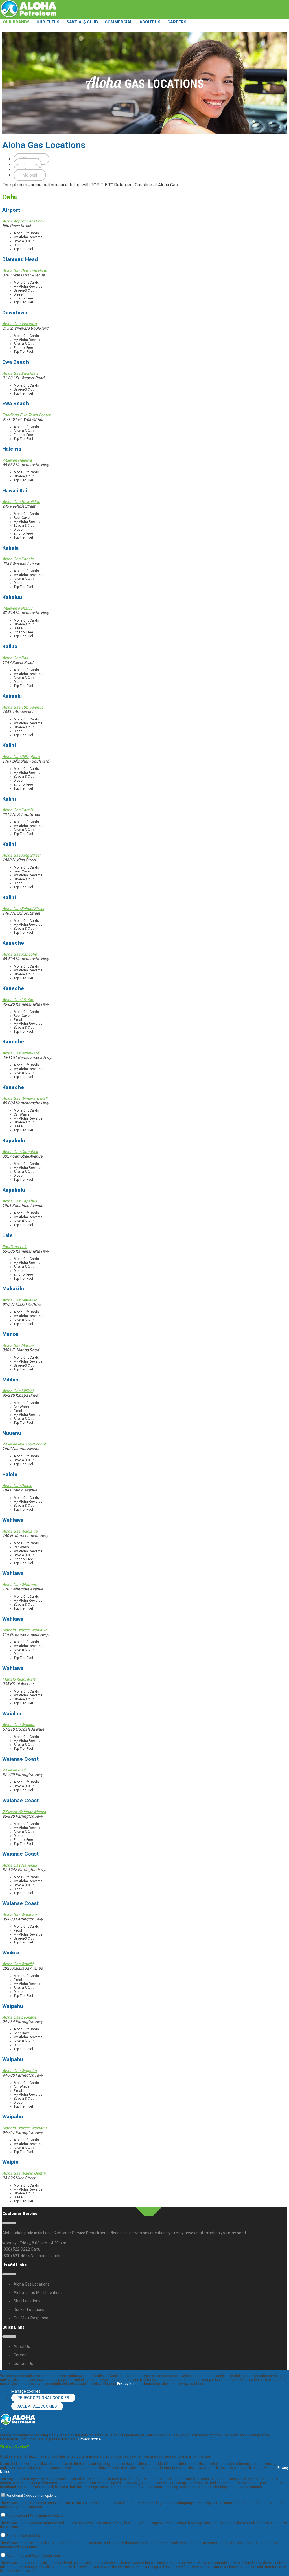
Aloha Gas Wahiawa (20, 1531)
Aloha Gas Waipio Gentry (24, 2173)
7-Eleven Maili (14, 1770)
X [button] (1, 2428)
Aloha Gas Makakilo (20, 1300)
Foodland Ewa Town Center (26, 415)
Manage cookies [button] (26, 2391)
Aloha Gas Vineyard (19, 324)
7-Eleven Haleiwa (17, 460)
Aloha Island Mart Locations (38, 2293)
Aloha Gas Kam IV (18, 810)
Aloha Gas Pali (15, 658)
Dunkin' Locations (29, 2310)
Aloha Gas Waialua (19, 1725)
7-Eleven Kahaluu (17, 608)
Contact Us (23, 2363)
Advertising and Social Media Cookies (36, 2556)
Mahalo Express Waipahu (24, 2128)
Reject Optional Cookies (43, 2398)
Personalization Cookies (26, 2536)
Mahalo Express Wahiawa (25, 1630)
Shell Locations (27, 2301)
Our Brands (16, 22)
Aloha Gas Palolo (17, 1486)
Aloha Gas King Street (21, 855)
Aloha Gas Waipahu (19, 2071)
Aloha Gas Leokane (19, 2017)
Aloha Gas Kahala (18, 559)
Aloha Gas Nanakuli (19, 1865)
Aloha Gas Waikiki (18, 1964)
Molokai (30, 175)
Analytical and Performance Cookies (35, 2516)
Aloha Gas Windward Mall (25, 1098)
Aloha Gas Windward (21, 1053)
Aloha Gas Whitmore (20, 1585)
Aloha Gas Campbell (20, 1152)
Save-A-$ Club (82, 22)
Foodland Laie (15, 1247)
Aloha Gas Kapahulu (20, 1201)
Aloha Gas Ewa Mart (20, 373)
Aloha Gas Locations (32, 2284)
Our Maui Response (31, 2318)
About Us (150, 22)
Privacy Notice (128, 2384)
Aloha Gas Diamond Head (25, 270)
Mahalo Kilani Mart (19, 1679)
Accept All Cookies (37, 2406)
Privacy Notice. (90, 2439)
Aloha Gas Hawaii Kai (21, 502)
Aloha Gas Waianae (19, 1914)
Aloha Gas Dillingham (21, 757)
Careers (177, 22)
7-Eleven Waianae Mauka (24, 1812)
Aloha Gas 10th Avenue (23, 707)
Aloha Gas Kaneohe (19, 954)
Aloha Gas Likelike (18, 1000)
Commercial (119, 22)
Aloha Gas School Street (23, 909)
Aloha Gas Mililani (18, 1391)
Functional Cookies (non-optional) (33, 2496)
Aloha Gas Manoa (18, 1345)
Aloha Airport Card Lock (23, 221)
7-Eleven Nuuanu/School (24, 1444)
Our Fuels (48, 22)
